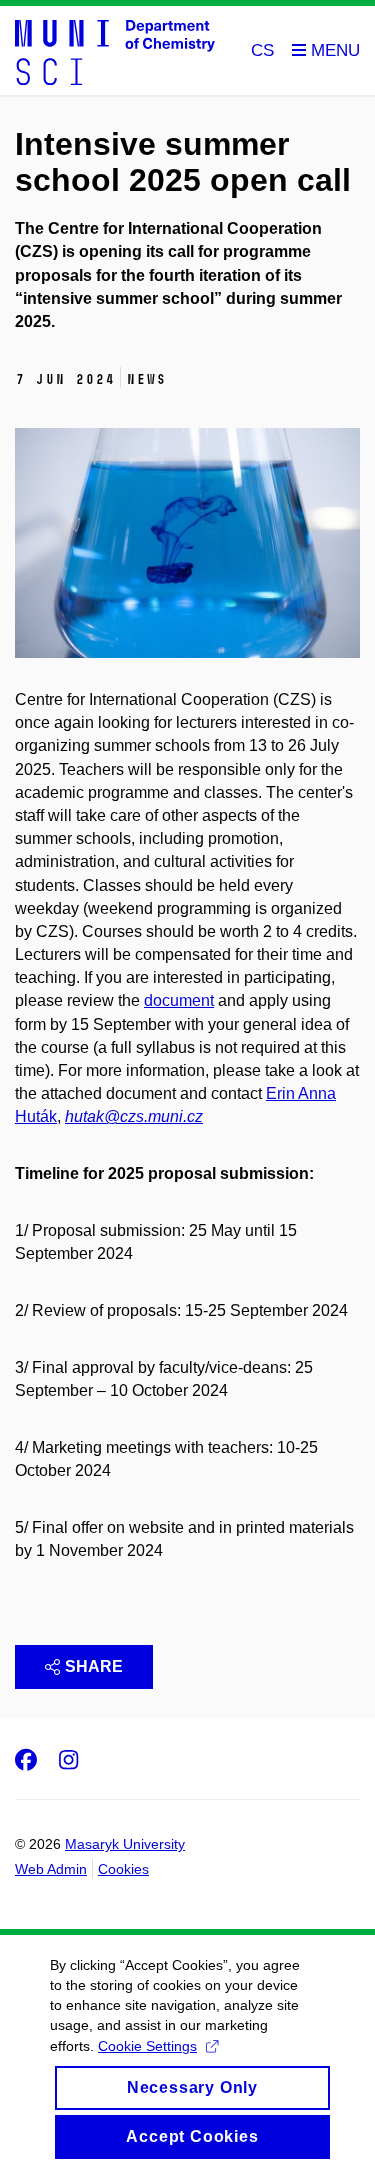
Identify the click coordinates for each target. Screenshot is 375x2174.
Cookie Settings (147, 2046)
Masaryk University (125, 1844)
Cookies (123, 1869)
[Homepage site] (115, 51)
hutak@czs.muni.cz (134, 1116)
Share (94, 1666)
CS (262, 50)
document (179, 1000)
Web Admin (51, 1869)
